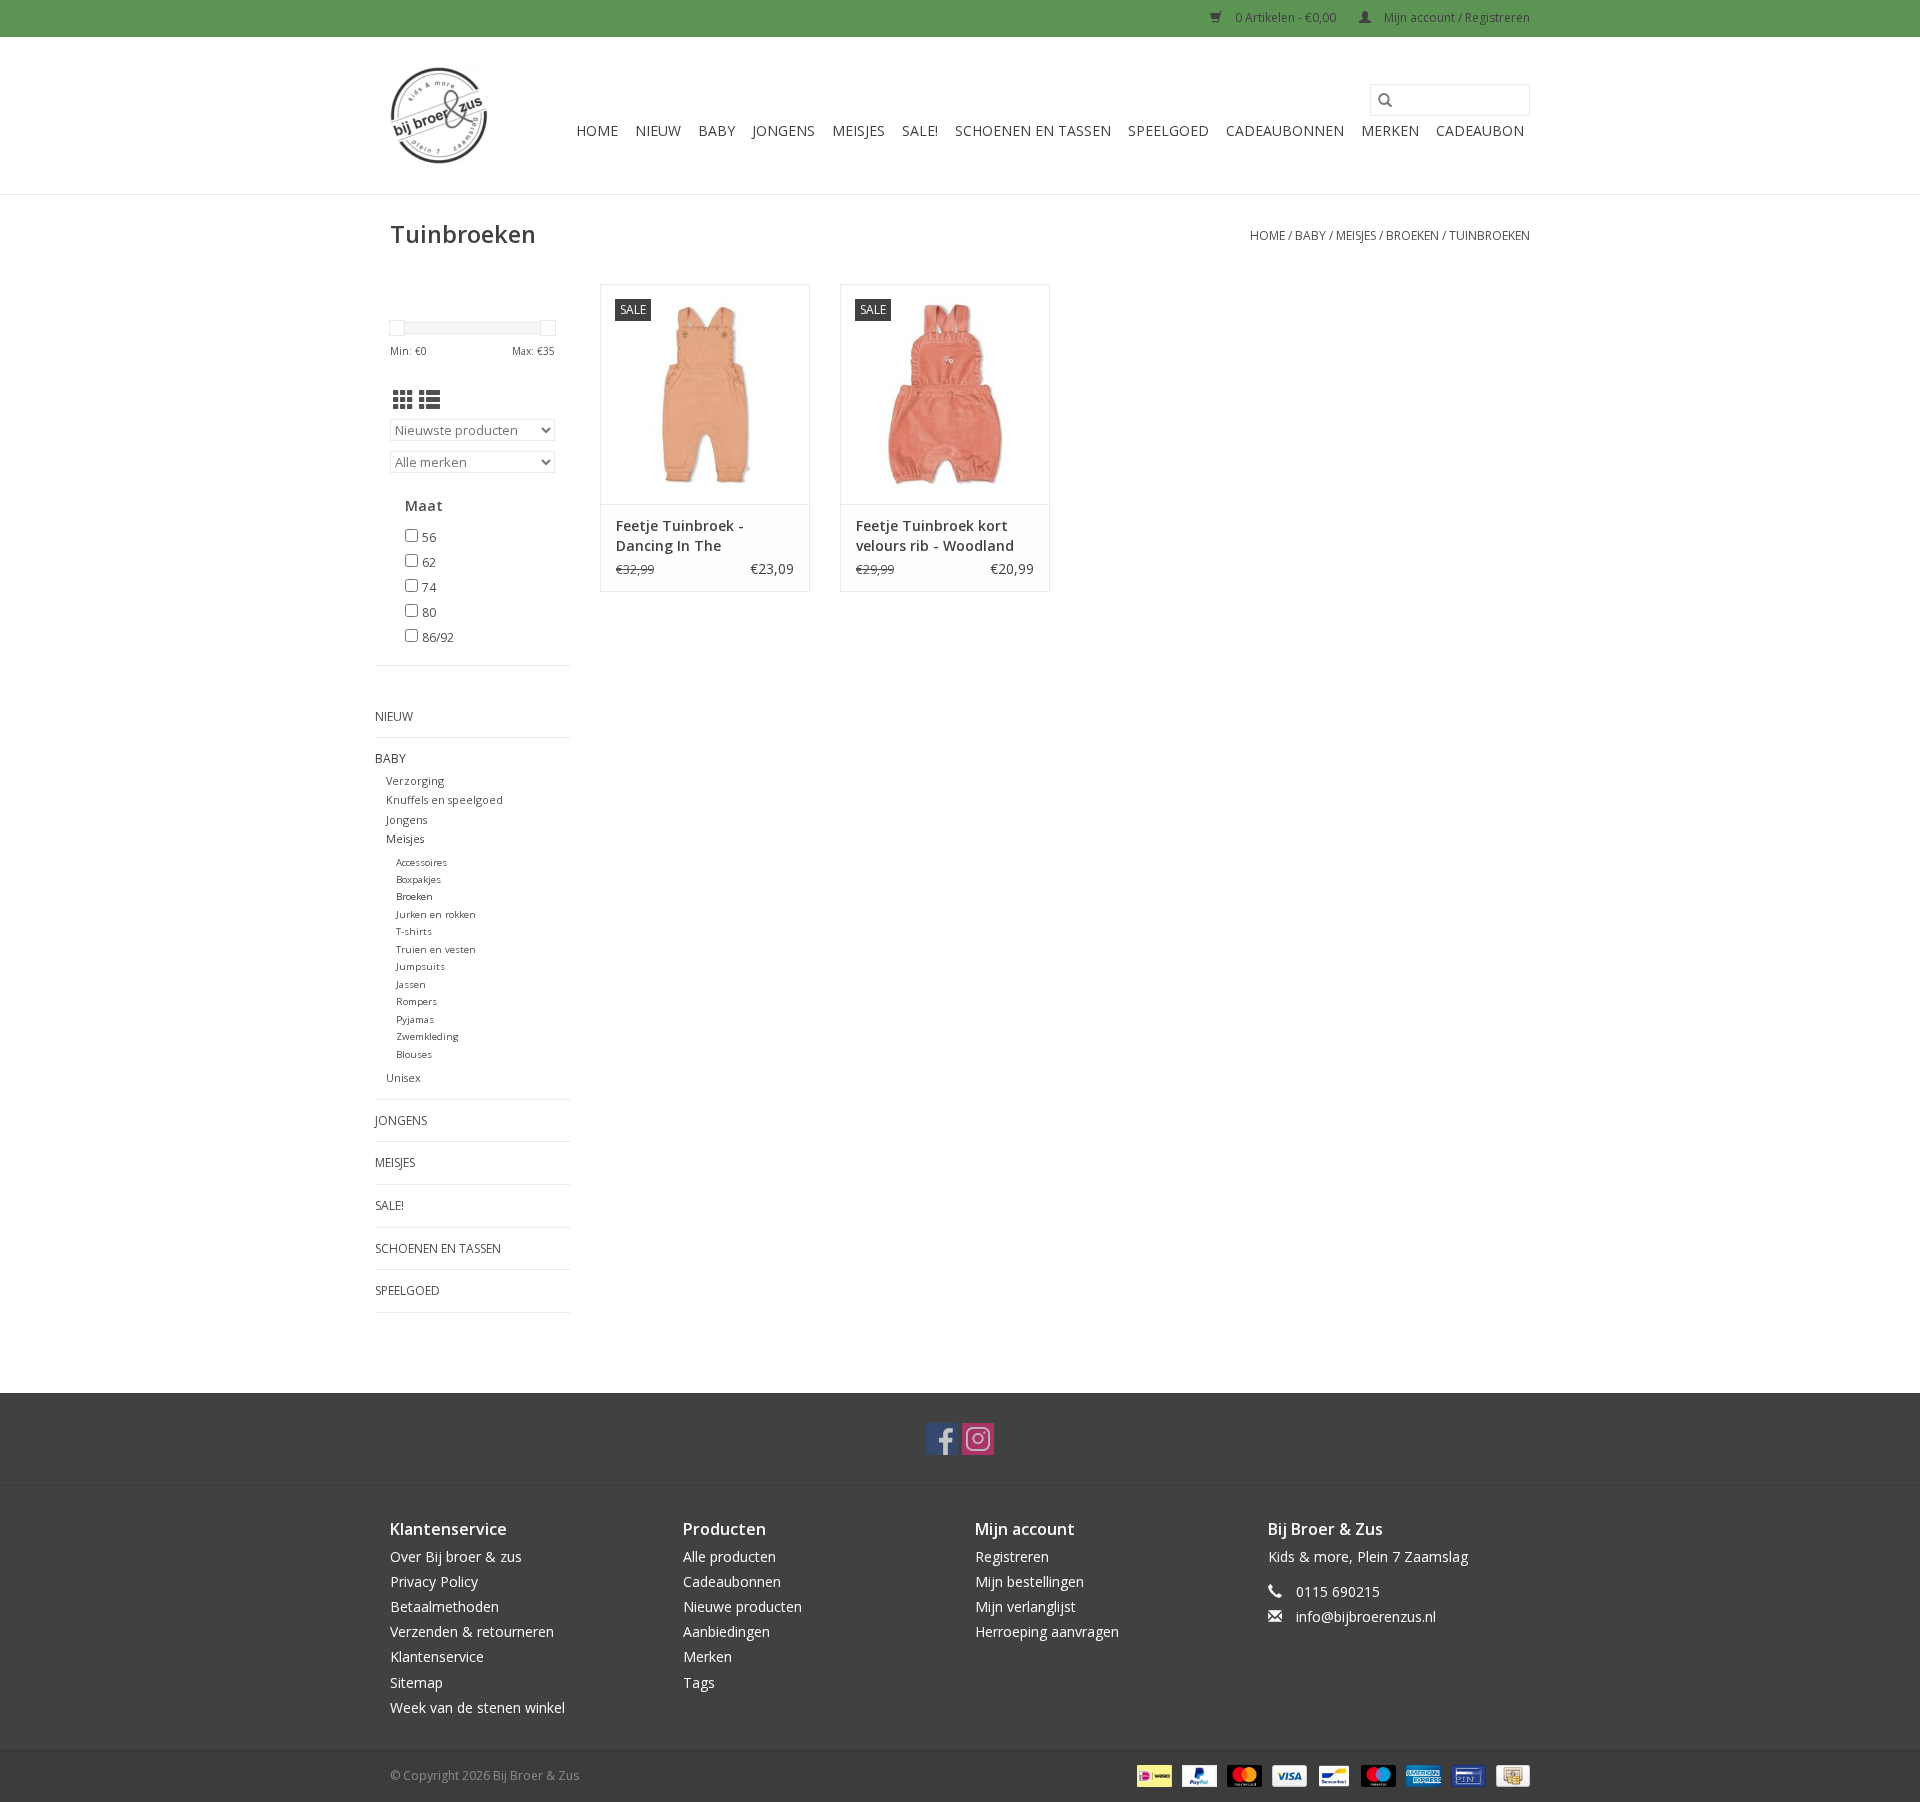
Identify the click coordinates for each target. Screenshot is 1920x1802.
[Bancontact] (1332, 1774)
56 (429, 537)
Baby (716, 130)
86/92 (438, 637)
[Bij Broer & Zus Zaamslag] (439, 115)
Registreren (1012, 1556)
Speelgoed (1168, 130)
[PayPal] (1197, 1774)
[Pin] (1466, 1774)
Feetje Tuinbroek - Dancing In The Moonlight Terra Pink (690, 536)
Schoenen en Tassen (1033, 130)
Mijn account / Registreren (1455, 17)
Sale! (920, 130)
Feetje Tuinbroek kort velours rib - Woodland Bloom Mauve (935, 536)
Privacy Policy (434, 1581)
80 (429, 612)
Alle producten (729, 1556)
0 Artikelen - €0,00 (1285, 17)
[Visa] (1287, 1774)
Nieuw (658, 130)
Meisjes (858, 130)
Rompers (416, 1001)
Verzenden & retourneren (472, 1631)
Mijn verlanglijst (1025, 1606)
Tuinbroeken (1489, 235)
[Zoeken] (1385, 100)
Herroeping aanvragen (1047, 1631)
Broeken (1412, 235)
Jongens (783, 130)
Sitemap (416, 1682)
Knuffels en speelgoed (444, 799)
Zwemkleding (427, 1036)
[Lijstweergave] (429, 400)
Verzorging (415, 780)
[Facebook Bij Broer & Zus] (942, 1439)
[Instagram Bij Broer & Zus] (978, 1439)
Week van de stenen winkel (477, 1707)
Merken (1390, 130)
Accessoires (421, 862)
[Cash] (1509, 1774)
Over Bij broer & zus (456, 1556)
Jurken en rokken (436, 914)
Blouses (414, 1054)
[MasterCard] (1242, 1774)
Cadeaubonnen (1285, 130)
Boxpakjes (418, 879)
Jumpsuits (420, 966)
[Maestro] (1376, 1774)
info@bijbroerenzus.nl (1366, 1616)
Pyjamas (415, 1019)
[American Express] (1421, 1774)
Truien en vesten (436, 949)
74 (429, 587)
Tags (699, 1682)
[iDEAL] (1152, 1774)
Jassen (411, 984)
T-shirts (414, 931)
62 (429, 562)
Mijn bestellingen (1029, 1581)
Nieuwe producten (742, 1606)
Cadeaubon (1480, 130)
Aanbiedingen (726, 1631)
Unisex (403, 1077)
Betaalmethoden (444, 1606)
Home (597, 130)
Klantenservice (437, 1656)
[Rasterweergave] (403, 400)
